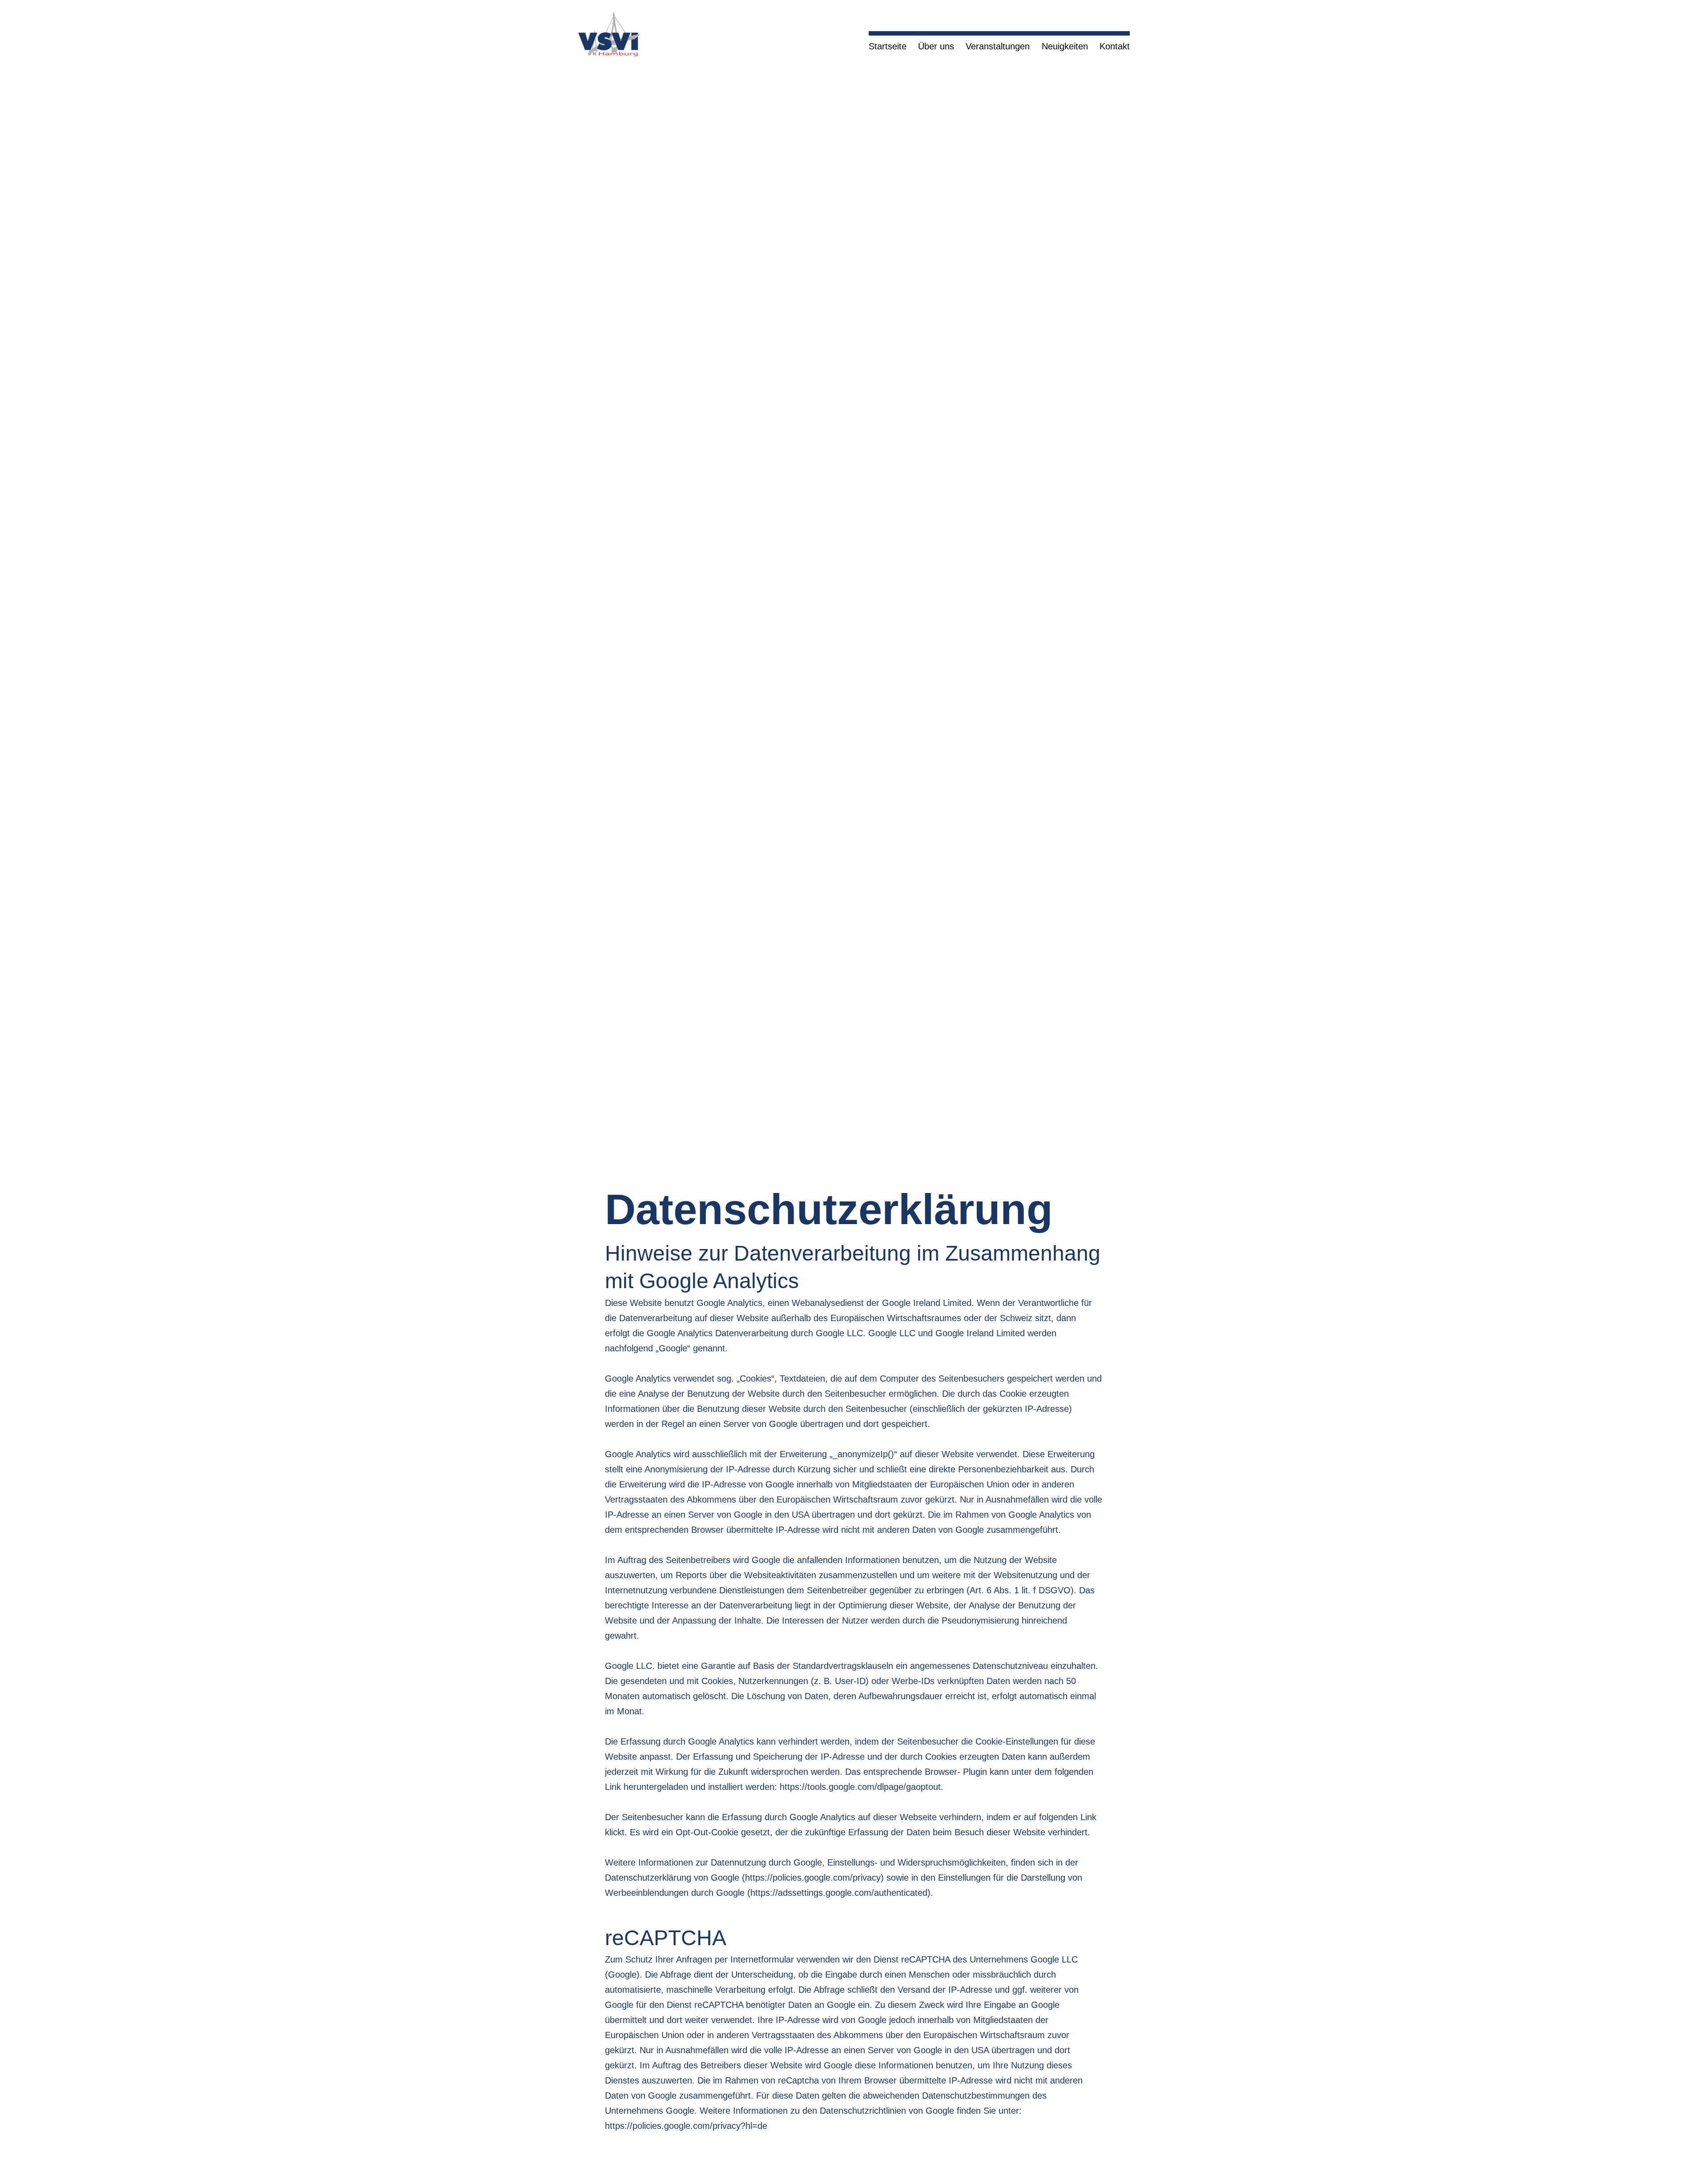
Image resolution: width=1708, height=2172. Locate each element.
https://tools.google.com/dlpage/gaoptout (860, 1787)
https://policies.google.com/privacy (813, 1878)
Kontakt (1115, 46)
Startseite (888, 46)
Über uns (936, 46)
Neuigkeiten (1065, 46)
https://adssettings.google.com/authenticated (839, 1893)
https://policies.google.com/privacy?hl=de (686, 2126)
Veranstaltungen (998, 46)
